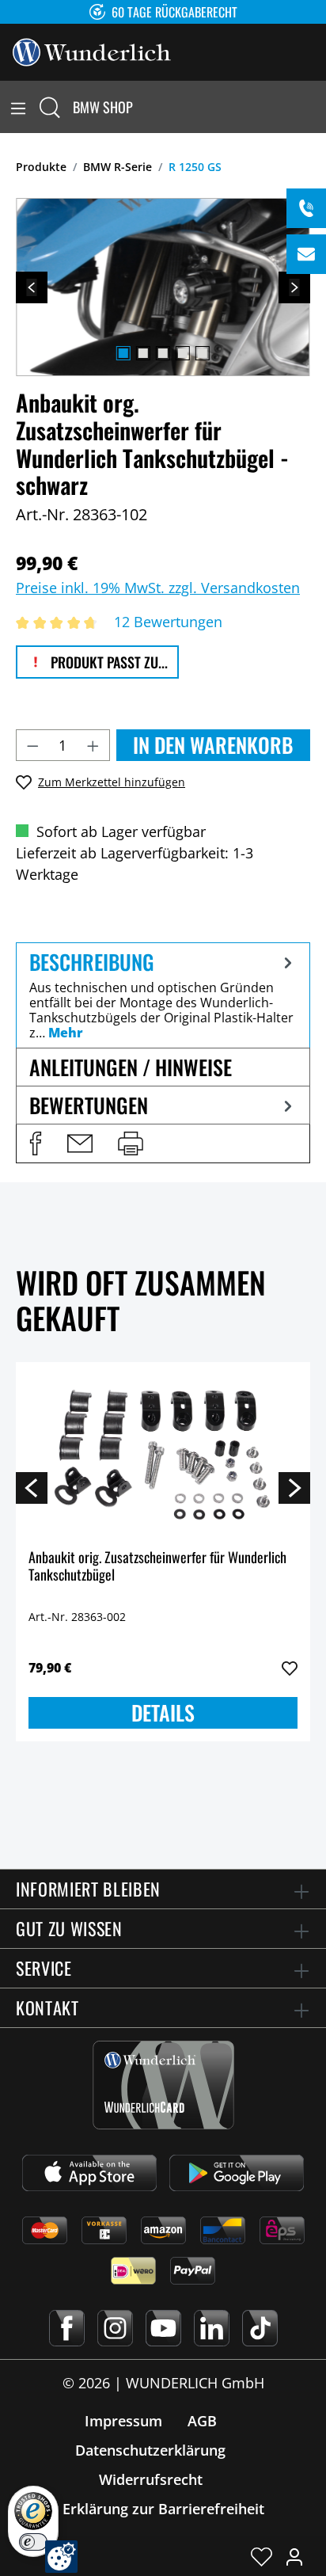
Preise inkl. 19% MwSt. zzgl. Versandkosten (158, 588)
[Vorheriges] (32, 287)
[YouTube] (163, 2328)
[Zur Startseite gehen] (92, 51)
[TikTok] (260, 2328)
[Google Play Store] (237, 2173)
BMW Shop (103, 107)
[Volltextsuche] (50, 107)
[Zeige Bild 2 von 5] (143, 353)
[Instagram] (115, 2328)
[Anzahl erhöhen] (93, 745)
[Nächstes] (294, 287)
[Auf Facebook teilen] (36, 1143)
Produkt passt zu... (108, 662)
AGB (202, 2421)
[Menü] (18, 107)
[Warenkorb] (317, 107)
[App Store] (89, 2173)
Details (163, 1712)
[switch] (33, 2542)
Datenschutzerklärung (150, 2450)
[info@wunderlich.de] (306, 254)
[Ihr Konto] (294, 2556)
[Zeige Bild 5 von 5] (203, 353)
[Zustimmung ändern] (61, 2557)
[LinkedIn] (212, 2328)
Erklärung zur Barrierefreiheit (163, 2509)
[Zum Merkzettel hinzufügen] (290, 1669)
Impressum (123, 2421)
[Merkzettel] (262, 2556)
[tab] (163, 995)
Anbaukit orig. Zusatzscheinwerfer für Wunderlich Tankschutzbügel (157, 1567)
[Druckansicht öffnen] (131, 1143)
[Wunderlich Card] (163, 2085)
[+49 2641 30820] (306, 208)
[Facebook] (67, 2328)
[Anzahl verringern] (32, 745)
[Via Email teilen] (80, 1143)
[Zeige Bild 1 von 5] (123, 353)
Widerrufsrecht (151, 2479)
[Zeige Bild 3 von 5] (163, 353)
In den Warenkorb (213, 745)
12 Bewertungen (168, 622)
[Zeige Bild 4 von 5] (183, 353)
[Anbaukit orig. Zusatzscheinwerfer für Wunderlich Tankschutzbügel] (163, 1454)
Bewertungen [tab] (89, 1105)
